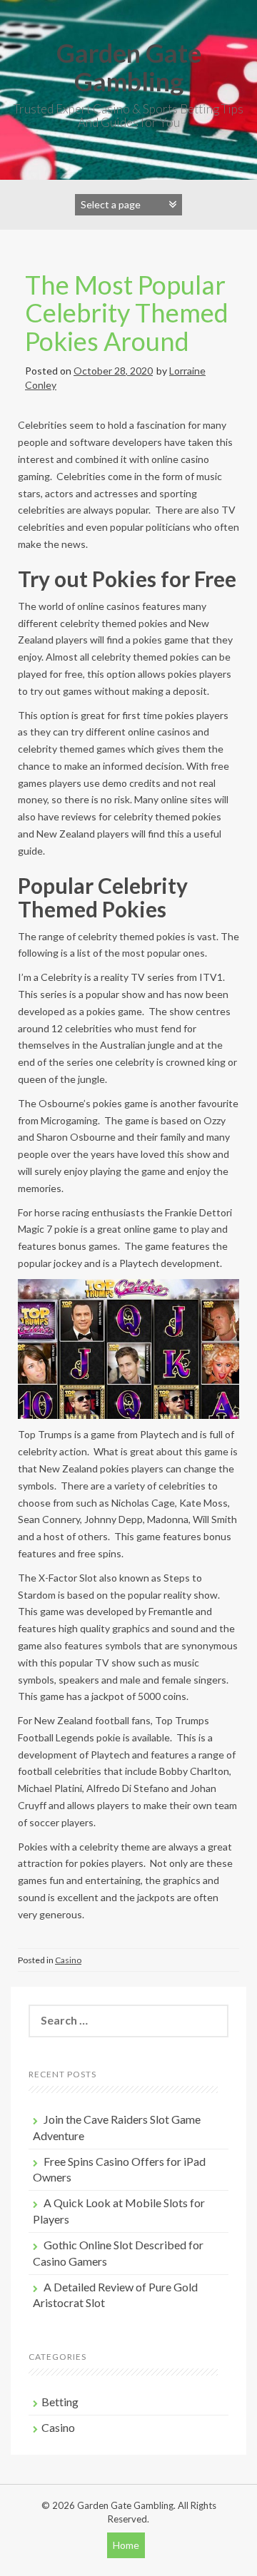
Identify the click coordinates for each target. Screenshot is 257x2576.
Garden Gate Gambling (129, 67)
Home (126, 2545)
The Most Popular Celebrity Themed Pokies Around (127, 313)
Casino (68, 1960)
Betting (60, 2402)
